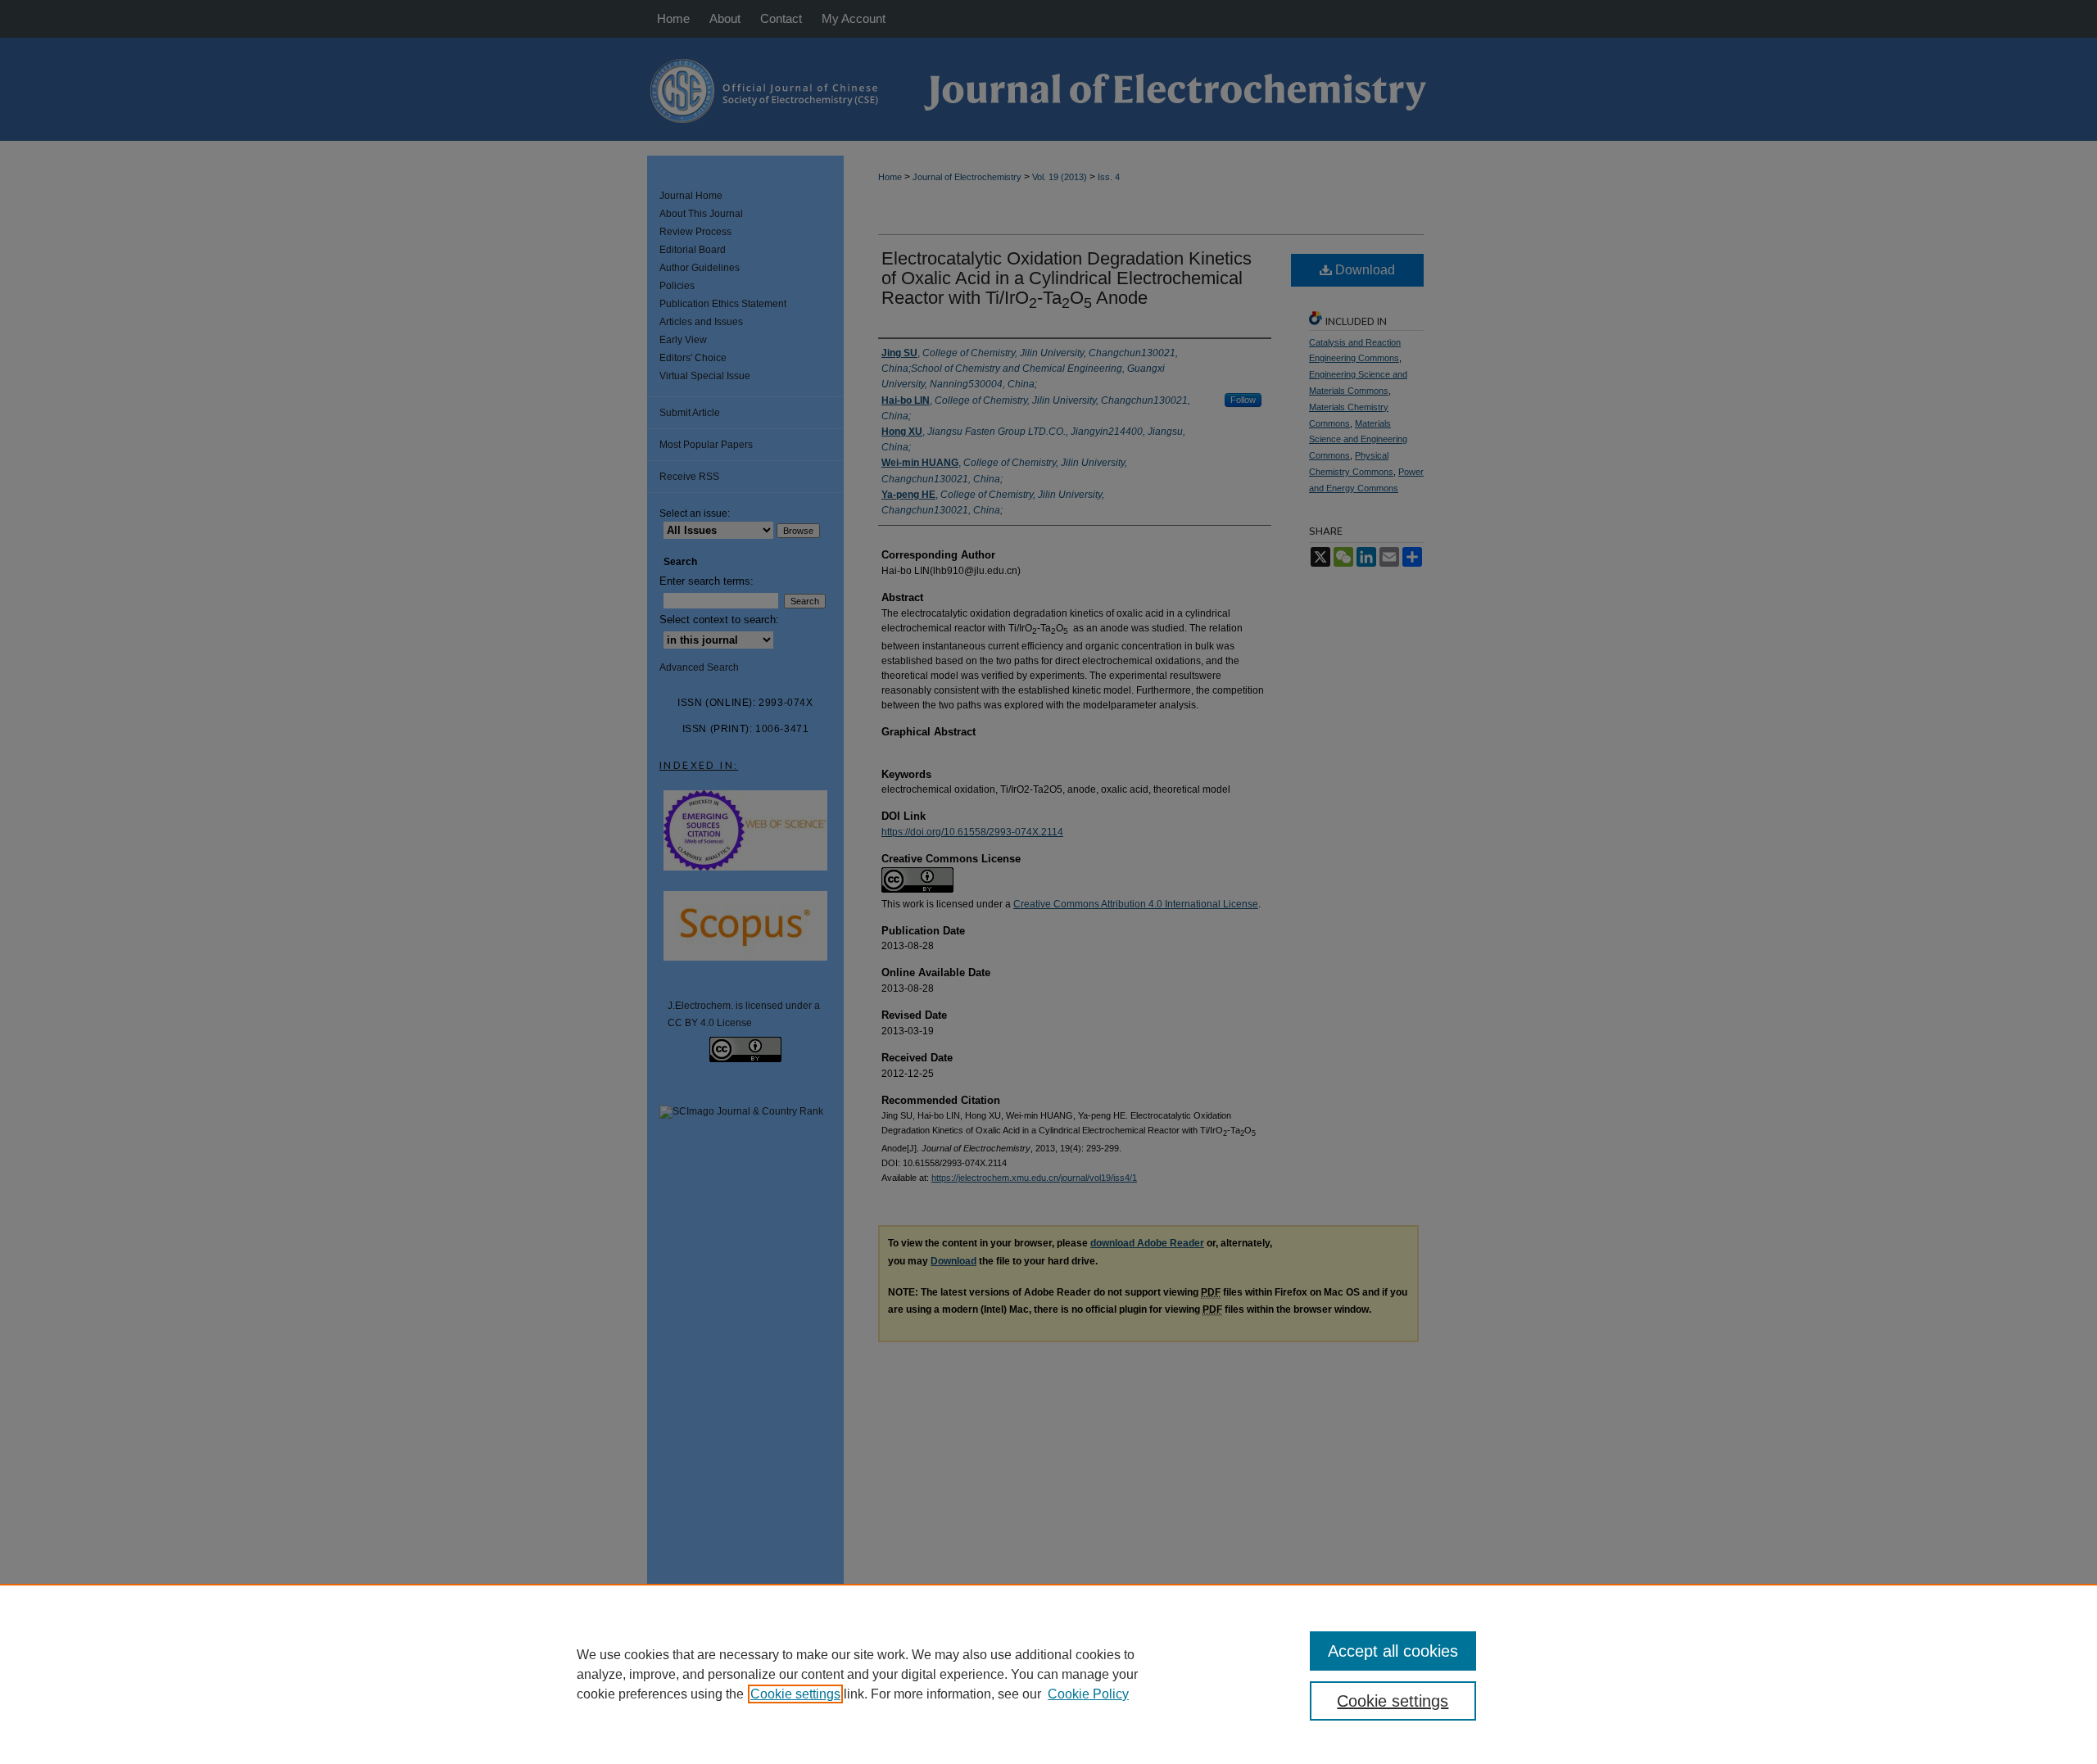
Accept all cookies (1393, 1651)
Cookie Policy (1088, 1694)
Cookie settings (795, 1694)
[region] (1048, 1674)
